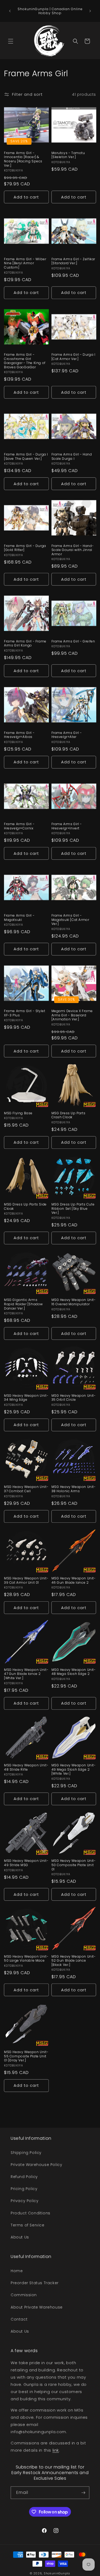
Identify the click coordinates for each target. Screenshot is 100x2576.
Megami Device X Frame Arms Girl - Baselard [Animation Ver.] (72, 1015)
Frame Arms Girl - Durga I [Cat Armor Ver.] (73, 357)
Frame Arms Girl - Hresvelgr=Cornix (19, 826)
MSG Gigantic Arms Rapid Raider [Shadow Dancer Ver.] (23, 1304)
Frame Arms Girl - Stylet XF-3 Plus (25, 1013)
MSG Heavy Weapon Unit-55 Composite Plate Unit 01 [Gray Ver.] (26, 2056)
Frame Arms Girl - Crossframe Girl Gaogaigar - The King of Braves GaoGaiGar (25, 361)
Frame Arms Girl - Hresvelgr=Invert (67, 826)
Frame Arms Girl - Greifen (73, 641)
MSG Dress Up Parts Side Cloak (25, 1206)
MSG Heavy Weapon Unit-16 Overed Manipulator (74, 1302)
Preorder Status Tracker (35, 2283)
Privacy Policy (25, 2201)
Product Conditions (31, 2213)
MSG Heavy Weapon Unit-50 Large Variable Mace (26, 1959)
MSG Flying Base (18, 1113)
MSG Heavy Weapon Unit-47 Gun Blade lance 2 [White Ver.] (26, 1674)
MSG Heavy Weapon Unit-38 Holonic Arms (74, 1489)
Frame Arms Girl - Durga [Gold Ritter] (25, 548)
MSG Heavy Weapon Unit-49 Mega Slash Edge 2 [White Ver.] (74, 1769)
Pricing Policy (24, 2189)
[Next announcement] (90, 11)
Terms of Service (28, 2225)
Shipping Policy (26, 2153)
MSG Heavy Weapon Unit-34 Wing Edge (26, 1398)
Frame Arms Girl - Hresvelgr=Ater (67, 735)
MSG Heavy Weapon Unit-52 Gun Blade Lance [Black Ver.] (74, 1961)
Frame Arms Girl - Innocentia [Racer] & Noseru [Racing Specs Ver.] (23, 159)
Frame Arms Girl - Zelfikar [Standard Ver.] (73, 261)
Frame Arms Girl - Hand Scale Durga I (72, 456)
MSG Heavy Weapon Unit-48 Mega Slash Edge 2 (74, 1672)
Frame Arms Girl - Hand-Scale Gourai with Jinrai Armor (73, 550)
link (56, 2450)
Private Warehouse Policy (36, 2165)
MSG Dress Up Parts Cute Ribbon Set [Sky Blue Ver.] (73, 1209)
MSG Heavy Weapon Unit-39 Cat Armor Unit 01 (26, 1580)
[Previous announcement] (10, 11)
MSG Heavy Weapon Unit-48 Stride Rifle (26, 1767)
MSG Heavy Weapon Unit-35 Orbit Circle (74, 1398)
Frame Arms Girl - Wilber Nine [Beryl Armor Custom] (25, 263)
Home (17, 2271)
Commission (24, 2295)
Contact (19, 2319)
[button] (11, 41)
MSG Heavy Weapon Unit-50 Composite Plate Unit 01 (74, 1865)
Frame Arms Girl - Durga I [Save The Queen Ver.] (26, 456)
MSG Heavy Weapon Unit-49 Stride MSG (26, 1863)
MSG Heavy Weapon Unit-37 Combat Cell (26, 1489)
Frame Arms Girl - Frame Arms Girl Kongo (25, 643)
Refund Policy (24, 2177)
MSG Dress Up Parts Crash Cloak (69, 1115)
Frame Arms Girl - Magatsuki (19, 918)
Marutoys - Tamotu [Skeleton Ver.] (68, 155)
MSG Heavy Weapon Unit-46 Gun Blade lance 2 (74, 1580)
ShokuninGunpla (57, 2573)
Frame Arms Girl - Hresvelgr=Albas (19, 735)
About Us (20, 2237)
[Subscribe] (83, 2493)
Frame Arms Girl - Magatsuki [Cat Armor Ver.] (70, 920)
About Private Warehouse (37, 2307)
